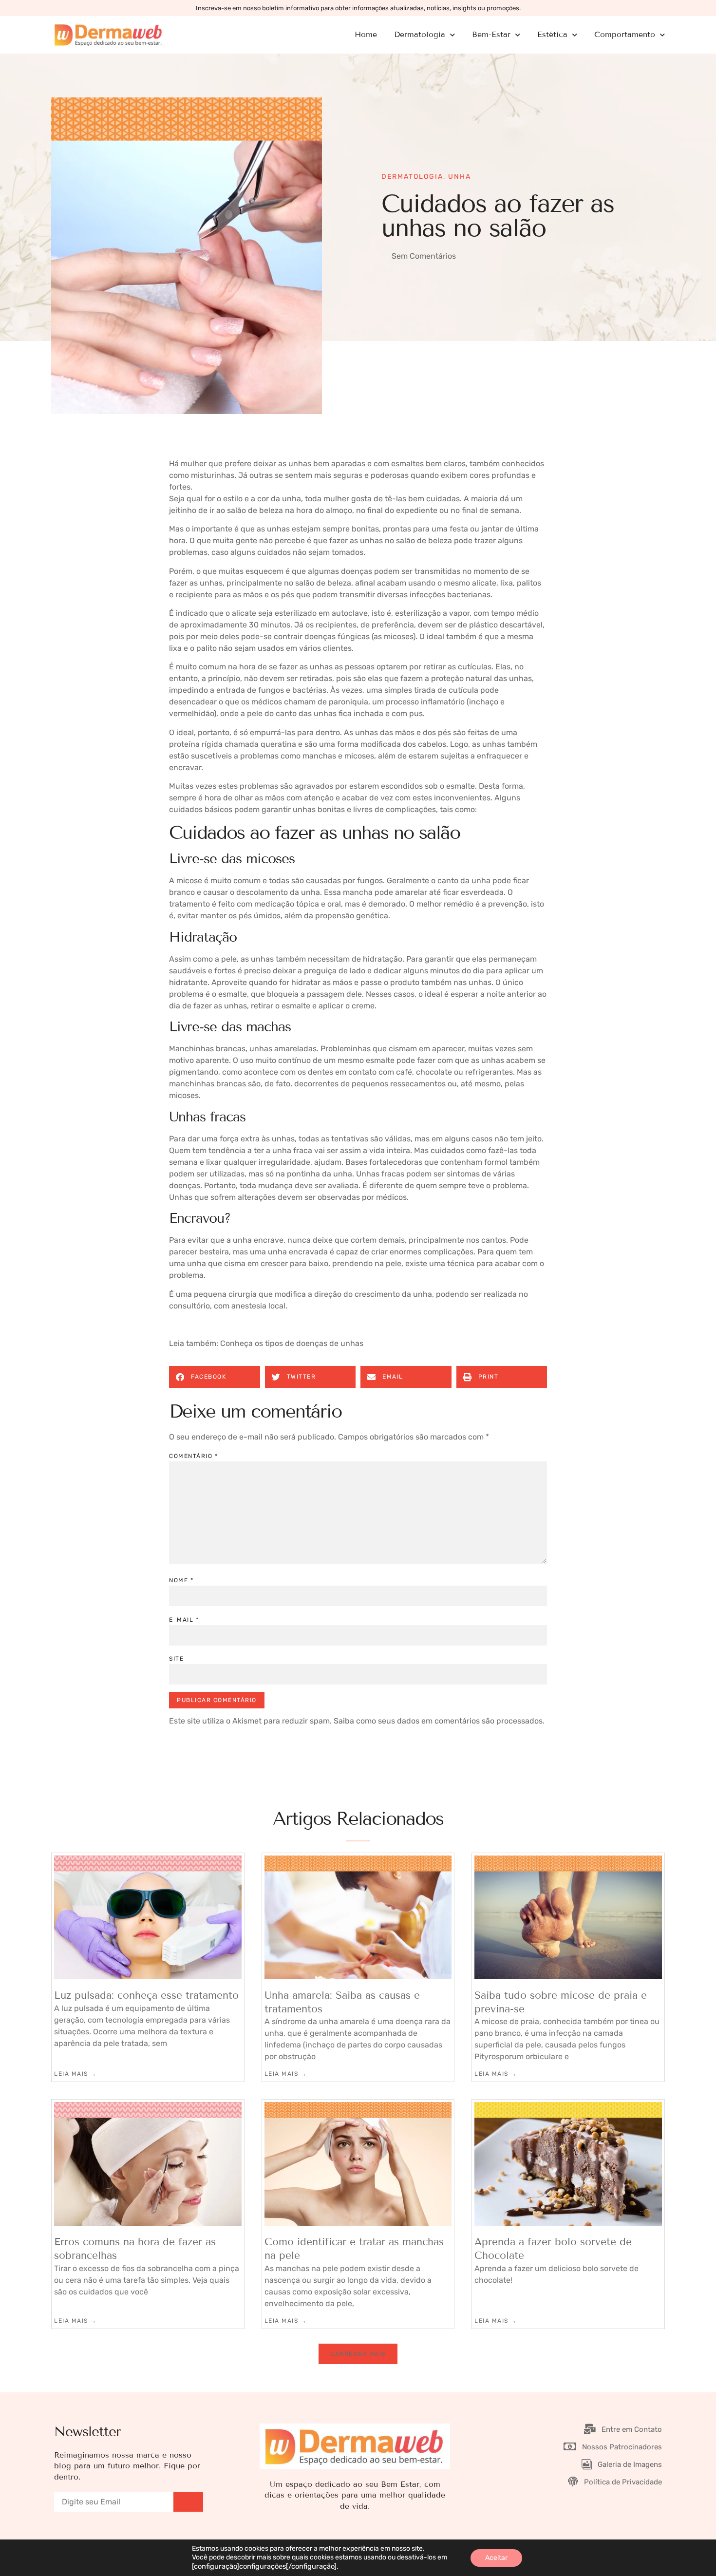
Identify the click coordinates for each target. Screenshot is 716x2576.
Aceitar (496, 2558)
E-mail (184, 1620)
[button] (215, 1377)
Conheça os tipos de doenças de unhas (292, 1343)
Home (366, 34)
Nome (181, 1580)
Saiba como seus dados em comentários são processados (438, 1721)
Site (176, 1659)
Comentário (193, 1456)
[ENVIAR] (188, 2502)
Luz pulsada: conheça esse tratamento (146, 1995)
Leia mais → (75, 2074)
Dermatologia (412, 177)
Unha (460, 177)
